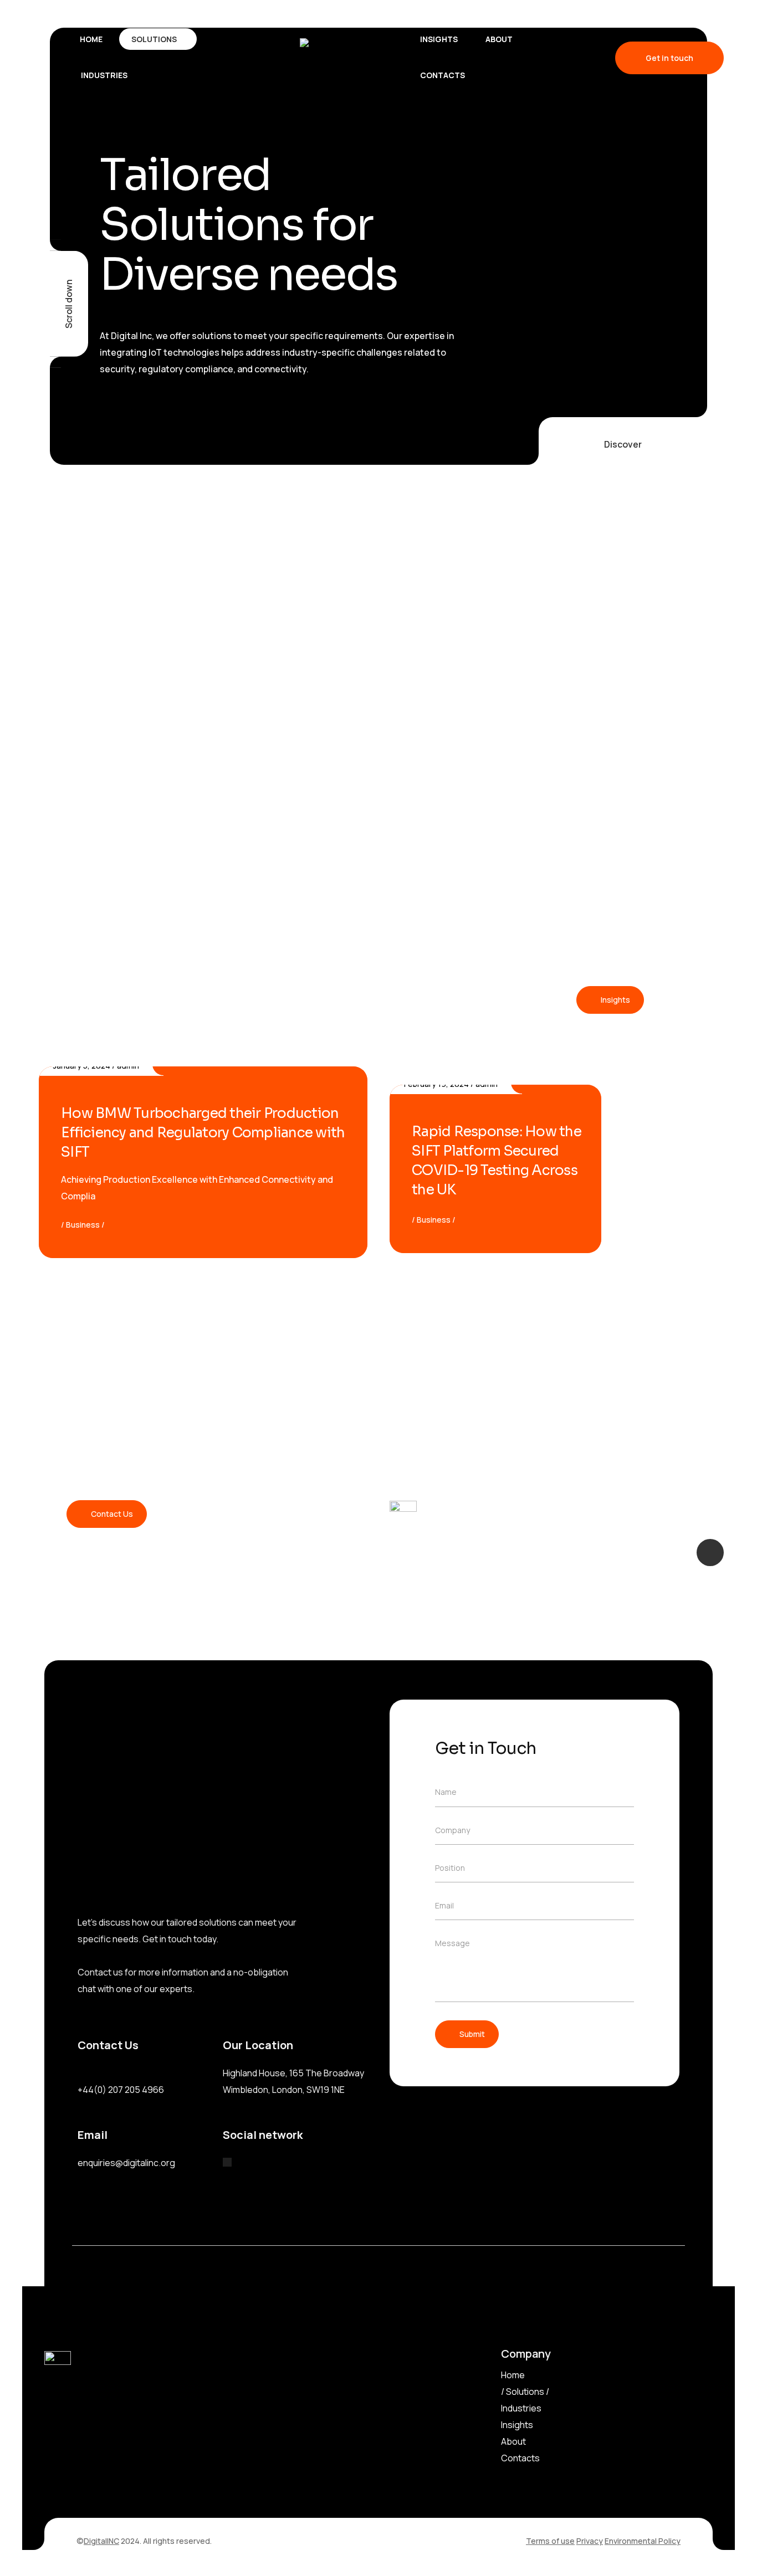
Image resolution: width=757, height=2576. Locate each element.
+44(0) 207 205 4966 (121, 2090)
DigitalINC (101, 2541)
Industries (521, 2408)
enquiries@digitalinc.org (126, 2163)
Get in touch (669, 58)
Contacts (520, 2458)
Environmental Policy (643, 2541)
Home (513, 2375)
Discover (623, 444)
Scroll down (69, 304)
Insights (615, 1000)
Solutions (525, 2392)
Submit (472, 2034)
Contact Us (112, 1514)
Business (83, 1225)
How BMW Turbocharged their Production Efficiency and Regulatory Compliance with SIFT (203, 1133)
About (513, 2441)
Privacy (590, 2541)
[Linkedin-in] (227, 2162)
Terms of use (550, 2541)
